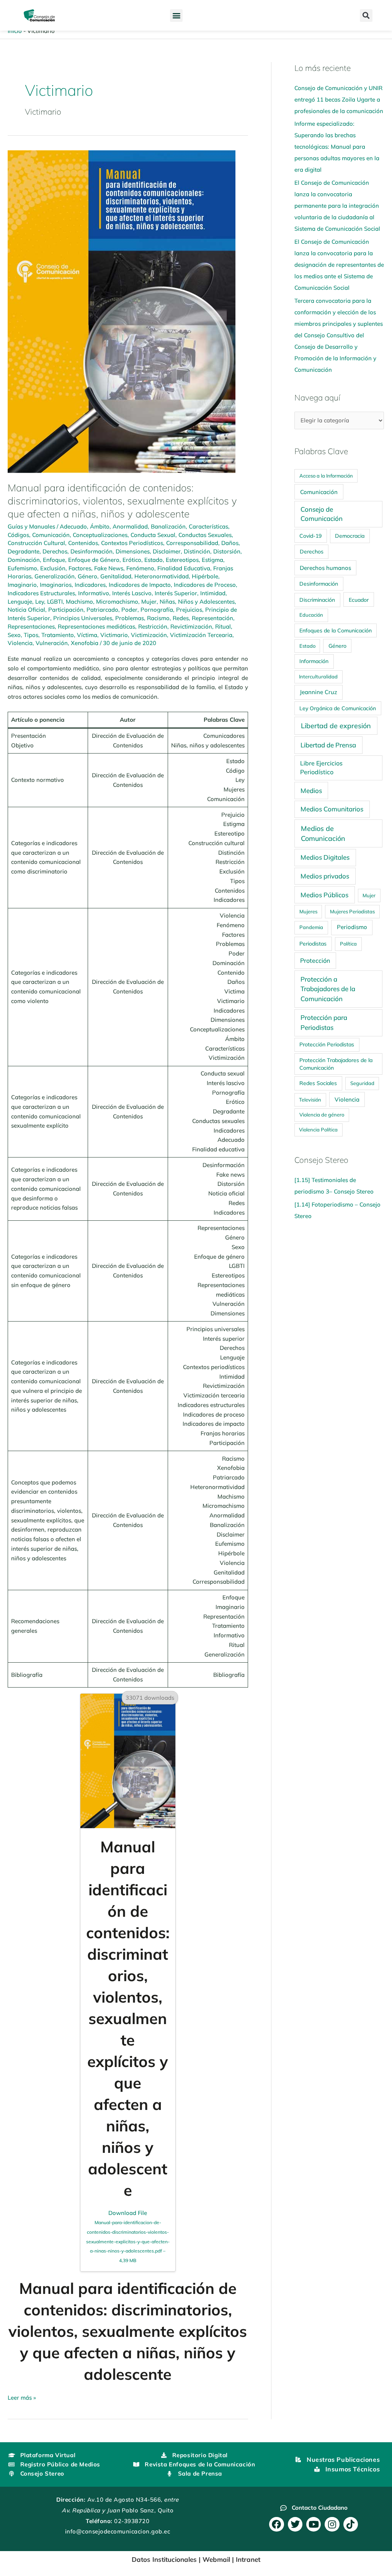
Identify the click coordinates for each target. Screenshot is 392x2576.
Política (348, 944)
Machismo (79, 602)
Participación (66, 610)
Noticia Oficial (26, 610)
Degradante (24, 551)
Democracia (350, 536)
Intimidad (213, 593)
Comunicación (51, 535)
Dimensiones (133, 551)
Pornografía (157, 610)
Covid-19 (310, 536)
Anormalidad (130, 526)
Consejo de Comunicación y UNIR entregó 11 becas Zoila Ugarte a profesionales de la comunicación (339, 99)
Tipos (31, 635)
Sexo (14, 635)
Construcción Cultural (36, 543)
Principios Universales (83, 618)
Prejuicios (189, 610)
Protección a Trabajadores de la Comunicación (328, 989)
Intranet (248, 2559)
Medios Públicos (324, 895)
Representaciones (31, 626)
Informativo (94, 593)
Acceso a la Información (326, 476)
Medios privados (325, 876)
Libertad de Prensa (328, 745)
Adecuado (73, 526)
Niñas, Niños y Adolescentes (197, 602)
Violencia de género (322, 1115)
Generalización (55, 576)
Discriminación (317, 600)
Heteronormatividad (162, 576)
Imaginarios (56, 585)
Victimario (114, 635)
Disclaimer (167, 551)
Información (314, 661)
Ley (40, 602)
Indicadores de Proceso (205, 585)
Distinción (197, 551)
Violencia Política (318, 1130)
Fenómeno (140, 568)
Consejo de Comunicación (322, 514)
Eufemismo (22, 568)
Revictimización (191, 626)
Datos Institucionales (164, 2559)
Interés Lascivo (132, 593)
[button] (176, 16)
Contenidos (83, 543)
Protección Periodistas (327, 1044)
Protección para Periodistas (324, 1022)
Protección (315, 960)
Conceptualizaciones (100, 535)
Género (87, 576)
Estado (154, 560)
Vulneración (52, 643)
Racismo (158, 618)
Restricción (153, 626)
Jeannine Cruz (318, 692)
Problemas (130, 618)
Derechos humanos (325, 568)
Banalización (168, 526)
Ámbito (100, 526)
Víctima (87, 635)
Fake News (109, 568)
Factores (80, 568)
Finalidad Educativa (184, 568)
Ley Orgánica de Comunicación (338, 708)
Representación (212, 618)
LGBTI (55, 602)
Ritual (223, 626)
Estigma (212, 560)
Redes (181, 618)
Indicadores (90, 585)
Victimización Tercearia (201, 635)
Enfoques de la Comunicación (336, 630)
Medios (311, 791)
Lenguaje (20, 602)
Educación (311, 615)
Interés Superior (176, 593)
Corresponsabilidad (192, 543)
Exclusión (53, 568)
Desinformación (91, 551)
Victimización (149, 635)
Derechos (55, 551)
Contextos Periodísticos (132, 543)
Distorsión (227, 551)
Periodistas (313, 944)
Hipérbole (205, 576)
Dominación (24, 560)
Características (208, 526)
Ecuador (359, 600)
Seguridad (362, 1083)
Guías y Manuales (31, 526)
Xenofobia (85, 643)
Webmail (216, 2559)
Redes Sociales (318, 1083)
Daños (230, 543)
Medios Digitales (325, 857)
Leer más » (22, 2397)
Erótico (132, 560)
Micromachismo (117, 602)
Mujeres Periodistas (352, 911)
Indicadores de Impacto (140, 585)
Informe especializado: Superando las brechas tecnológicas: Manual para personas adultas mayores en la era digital (337, 147)
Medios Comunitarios (332, 809)
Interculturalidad (318, 676)
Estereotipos (182, 560)
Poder (129, 610)
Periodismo (352, 927)
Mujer (149, 602)
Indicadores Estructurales (41, 593)
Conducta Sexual (153, 535)
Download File (128, 2236)
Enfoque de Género (94, 560)
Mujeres (308, 911)
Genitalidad (116, 576)
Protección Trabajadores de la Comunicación (336, 1064)
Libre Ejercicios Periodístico (321, 768)
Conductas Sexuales (205, 535)
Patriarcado (102, 610)
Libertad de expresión (336, 726)
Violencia (20, 643)
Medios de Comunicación (323, 833)
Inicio (15, 31)
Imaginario (22, 585)
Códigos (18, 535)
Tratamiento (58, 635)
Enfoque (54, 560)
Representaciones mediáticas (96, 626)
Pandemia (311, 927)
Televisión (310, 1100)
